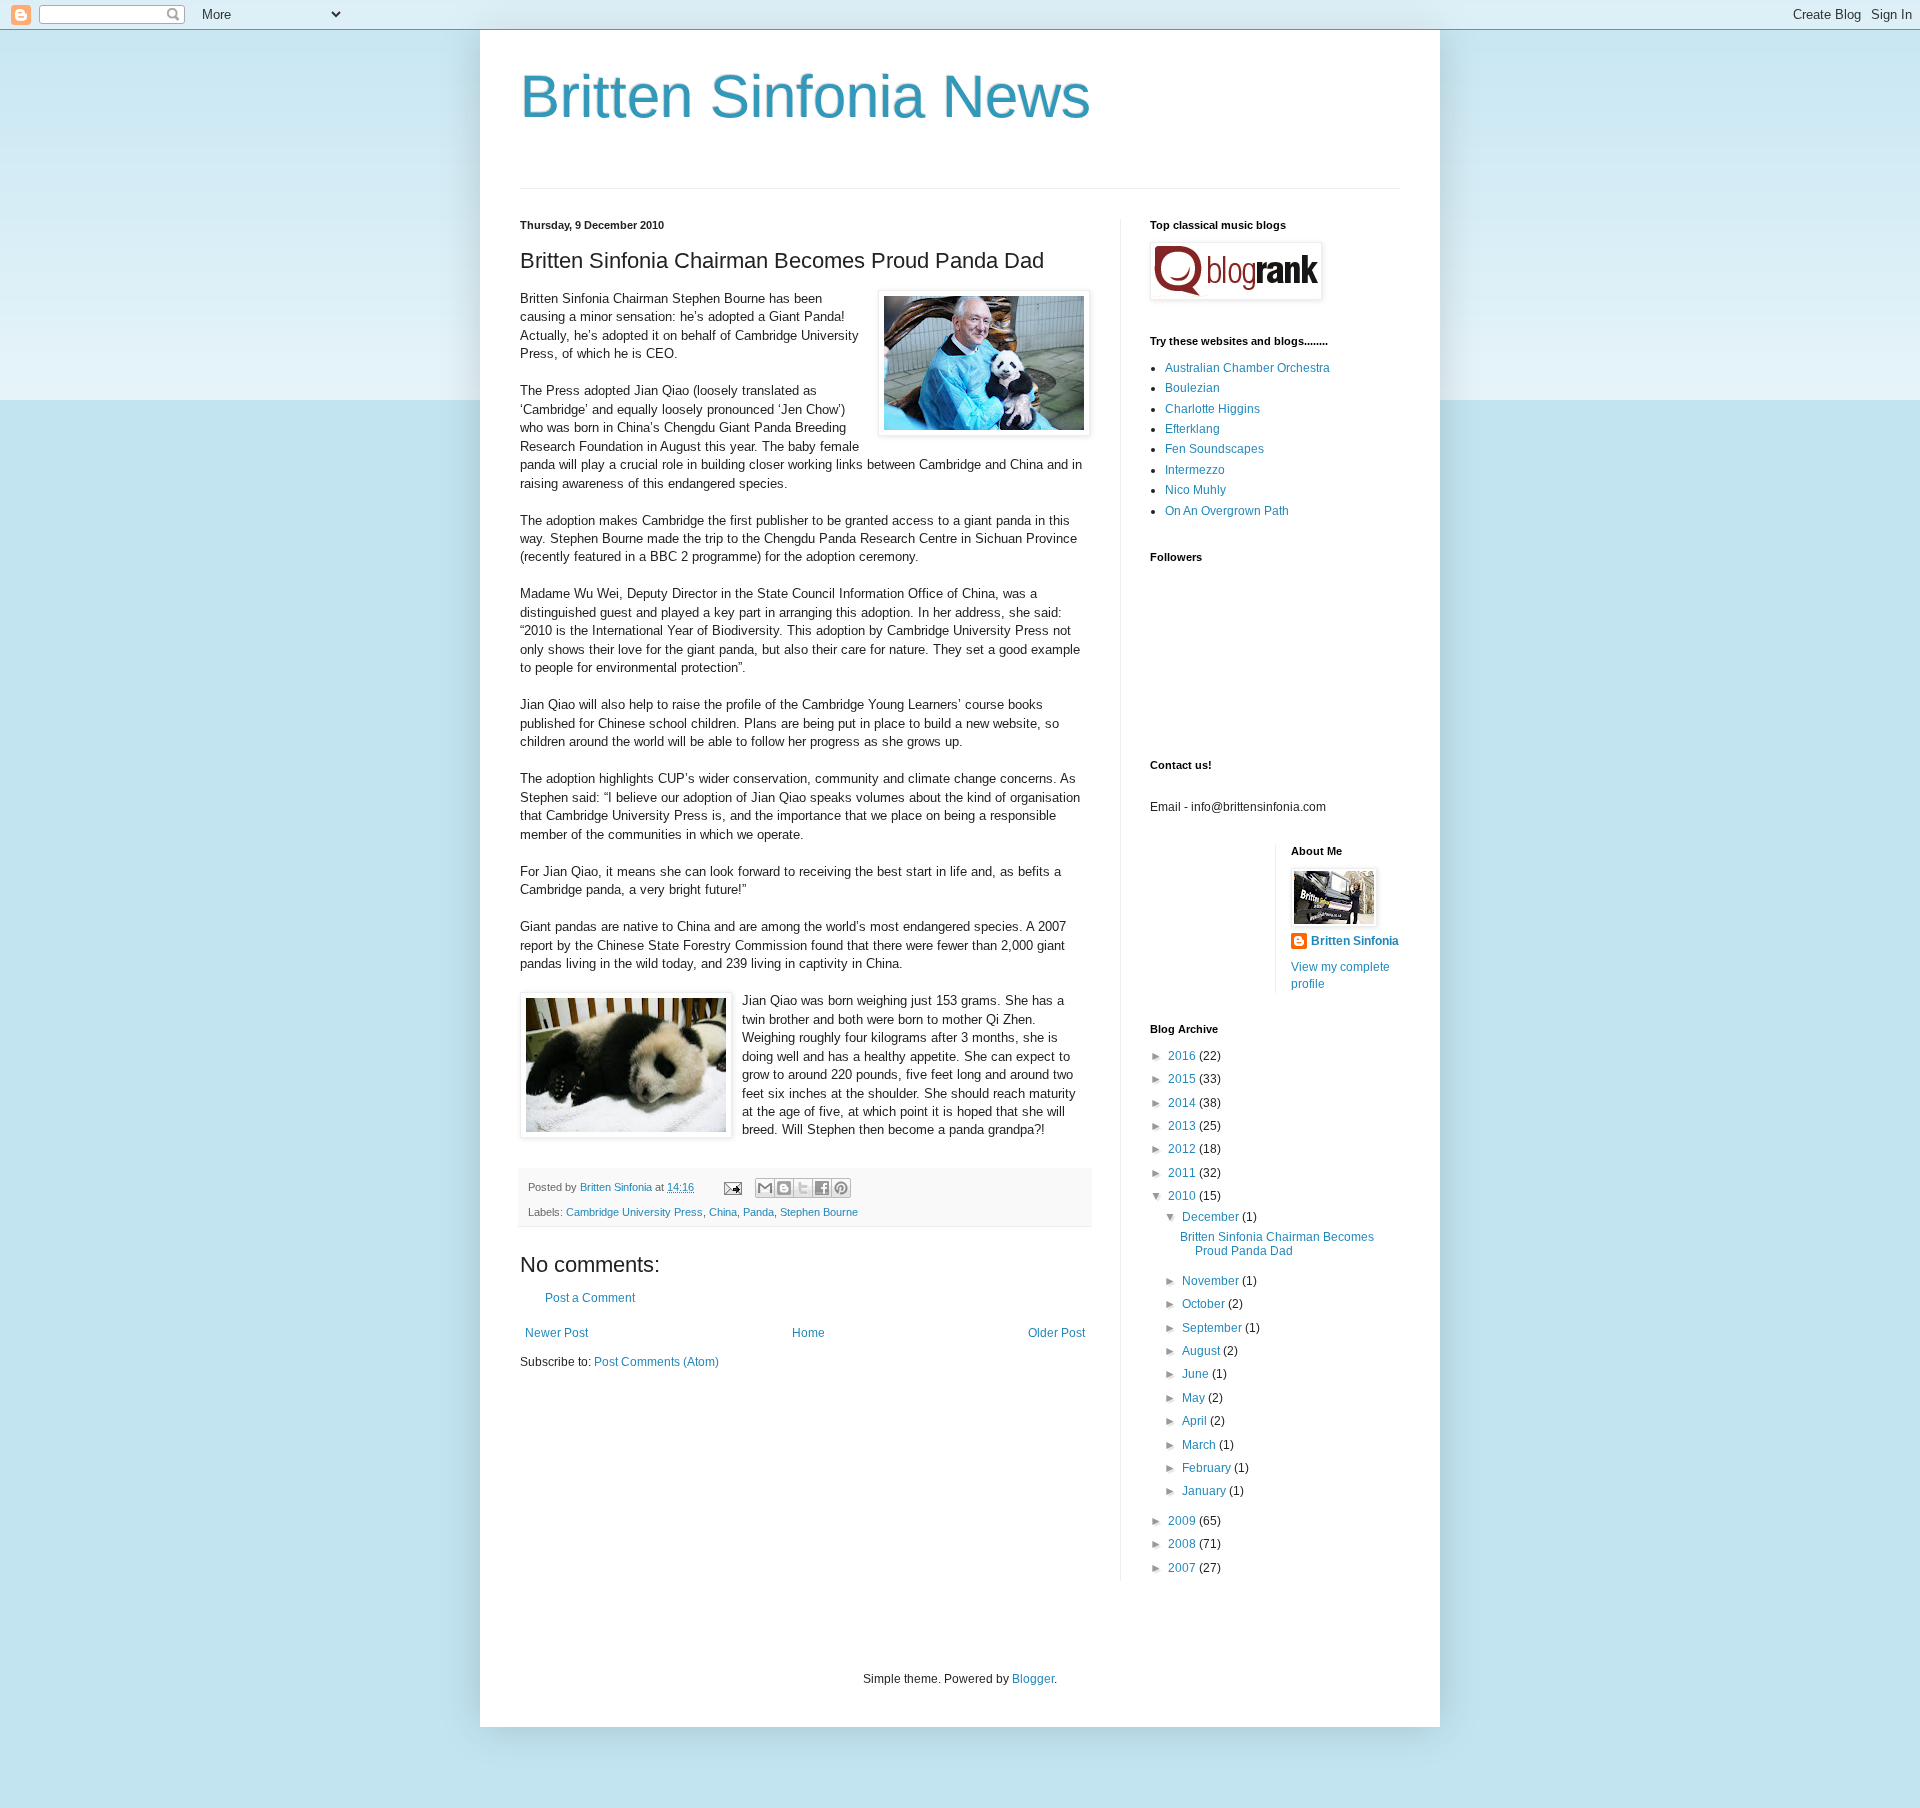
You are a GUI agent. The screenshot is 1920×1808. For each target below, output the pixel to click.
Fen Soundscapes (1214, 449)
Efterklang (1192, 429)
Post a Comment (590, 1298)
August (1202, 1351)
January (1205, 1491)
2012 (1183, 1149)
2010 (1183, 1196)
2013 (1183, 1126)
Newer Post (556, 1333)
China (723, 1212)
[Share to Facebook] (822, 1188)
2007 (1183, 1568)
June (1197, 1374)
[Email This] (765, 1188)
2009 (1183, 1521)
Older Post (1056, 1333)
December (1212, 1217)
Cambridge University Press (634, 1212)
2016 (1183, 1056)
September (1213, 1328)
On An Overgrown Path (1227, 511)
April (1196, 1421)
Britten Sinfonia (1355, 941)
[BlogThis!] (784, 1188)
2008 (1183, 1544)
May (1195, 1398)
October (1205, 1304)
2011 (1183, 1173)
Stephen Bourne (819, 1212)
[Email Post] (732, 1187)
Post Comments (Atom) (656, 1362)
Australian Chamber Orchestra (1247, 368)
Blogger (1033, 1679)
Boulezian (1192, 388)
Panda (758, 1212)
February (1208, 1468)
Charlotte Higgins (1212, 409)
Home (808, 1333)
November (1212, 1281)
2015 (1183, 1079)
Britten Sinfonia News (805, 96)
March (1200, 1445)
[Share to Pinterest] (841, 1188)
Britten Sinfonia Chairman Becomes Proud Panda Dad (1277, 1244)
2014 (1183, 1103)
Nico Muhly (1195, 490)
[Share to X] (803, 1188)
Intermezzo (1195, 470)
